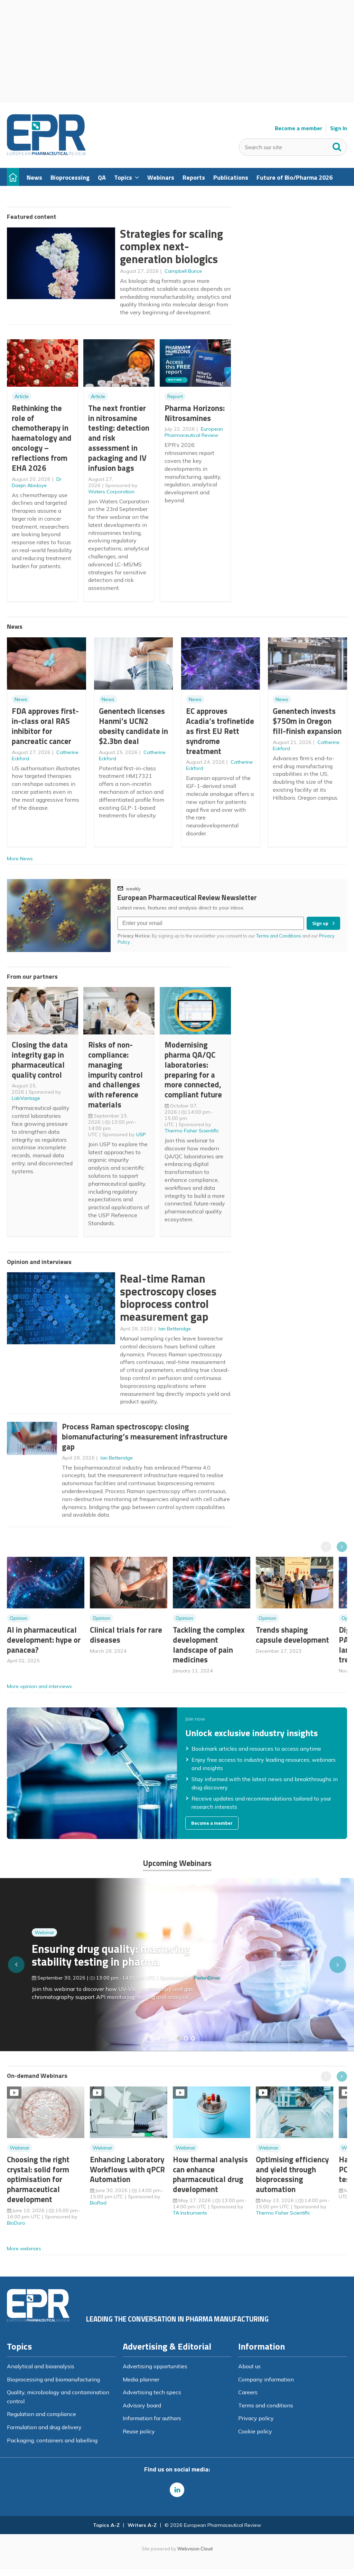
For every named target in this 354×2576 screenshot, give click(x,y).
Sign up (320, 923)
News (21, 699)
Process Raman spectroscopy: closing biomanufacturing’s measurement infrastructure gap (145, 1437)
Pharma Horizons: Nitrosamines (195, 413)
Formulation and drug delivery (44, 2427)
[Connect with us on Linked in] (177, 2490)
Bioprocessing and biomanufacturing (53, 2379)
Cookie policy (255, 2431)
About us (249, 2366)
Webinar (44, 1932)
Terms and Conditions (279, 936)
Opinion (18, 1618)
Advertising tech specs (152, 2392)
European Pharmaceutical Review (194, 432)
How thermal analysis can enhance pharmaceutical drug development (210, 2174)
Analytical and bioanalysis (41, 2366)
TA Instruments (190, 2213)
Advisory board (142, 2405)
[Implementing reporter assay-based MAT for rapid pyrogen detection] (158, 2038)
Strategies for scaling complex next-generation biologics (171, 246)
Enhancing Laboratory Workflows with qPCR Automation (127, 2169)
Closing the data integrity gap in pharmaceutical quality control (40, 1060)
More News (20, 859)
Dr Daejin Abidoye (37, 482)
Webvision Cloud (195, 2549)
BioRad (98, 2203)
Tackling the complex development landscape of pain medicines (209, 1645)
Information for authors (152, 2418)
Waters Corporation (111, 492)
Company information (266, 2379)
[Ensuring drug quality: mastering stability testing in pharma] (179, 2038)
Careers (248, 2392)
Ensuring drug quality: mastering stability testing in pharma (111, 1955)
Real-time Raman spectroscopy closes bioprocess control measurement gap (168, 1298)
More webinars (24, 2249)
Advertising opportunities (155, 2366)
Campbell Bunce (183, 271)
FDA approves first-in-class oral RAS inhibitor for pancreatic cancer (45, 726)
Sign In (339, 128)
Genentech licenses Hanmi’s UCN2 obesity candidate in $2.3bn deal (133, 726)
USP (141, 1134)
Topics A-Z (106, 2525)
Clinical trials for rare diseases (126, 1635)
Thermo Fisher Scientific (192, 1131)
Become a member (299, 128)
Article (22, 396)
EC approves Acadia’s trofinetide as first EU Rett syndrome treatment (220, 731)
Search (337, 145)
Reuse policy (139, 2431)
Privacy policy (256, 2418)
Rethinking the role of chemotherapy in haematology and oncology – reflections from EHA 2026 (42, 438)
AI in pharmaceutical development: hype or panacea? (44, 1640)
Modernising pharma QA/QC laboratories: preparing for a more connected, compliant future (193, 1070)
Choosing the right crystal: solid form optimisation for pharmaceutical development (38, 2179)
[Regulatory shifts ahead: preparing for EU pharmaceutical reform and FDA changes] (165, 2038)
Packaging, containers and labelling (52, 2440)
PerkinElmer (207, 1978)
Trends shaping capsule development (292, 1635)
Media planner (141, 2379)
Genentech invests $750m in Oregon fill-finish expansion (307, 721)
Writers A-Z (142, 2525)
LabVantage (26, 1098)
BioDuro (16, 2223)
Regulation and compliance (41, 2414)
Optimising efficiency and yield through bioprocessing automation (292, 2174)
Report (175, 396)
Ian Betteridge (175, 1329)
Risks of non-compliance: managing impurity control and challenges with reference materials (115, 1075)
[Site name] (46, 153)
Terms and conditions (266, 2405)
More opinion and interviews (39, 1686)
